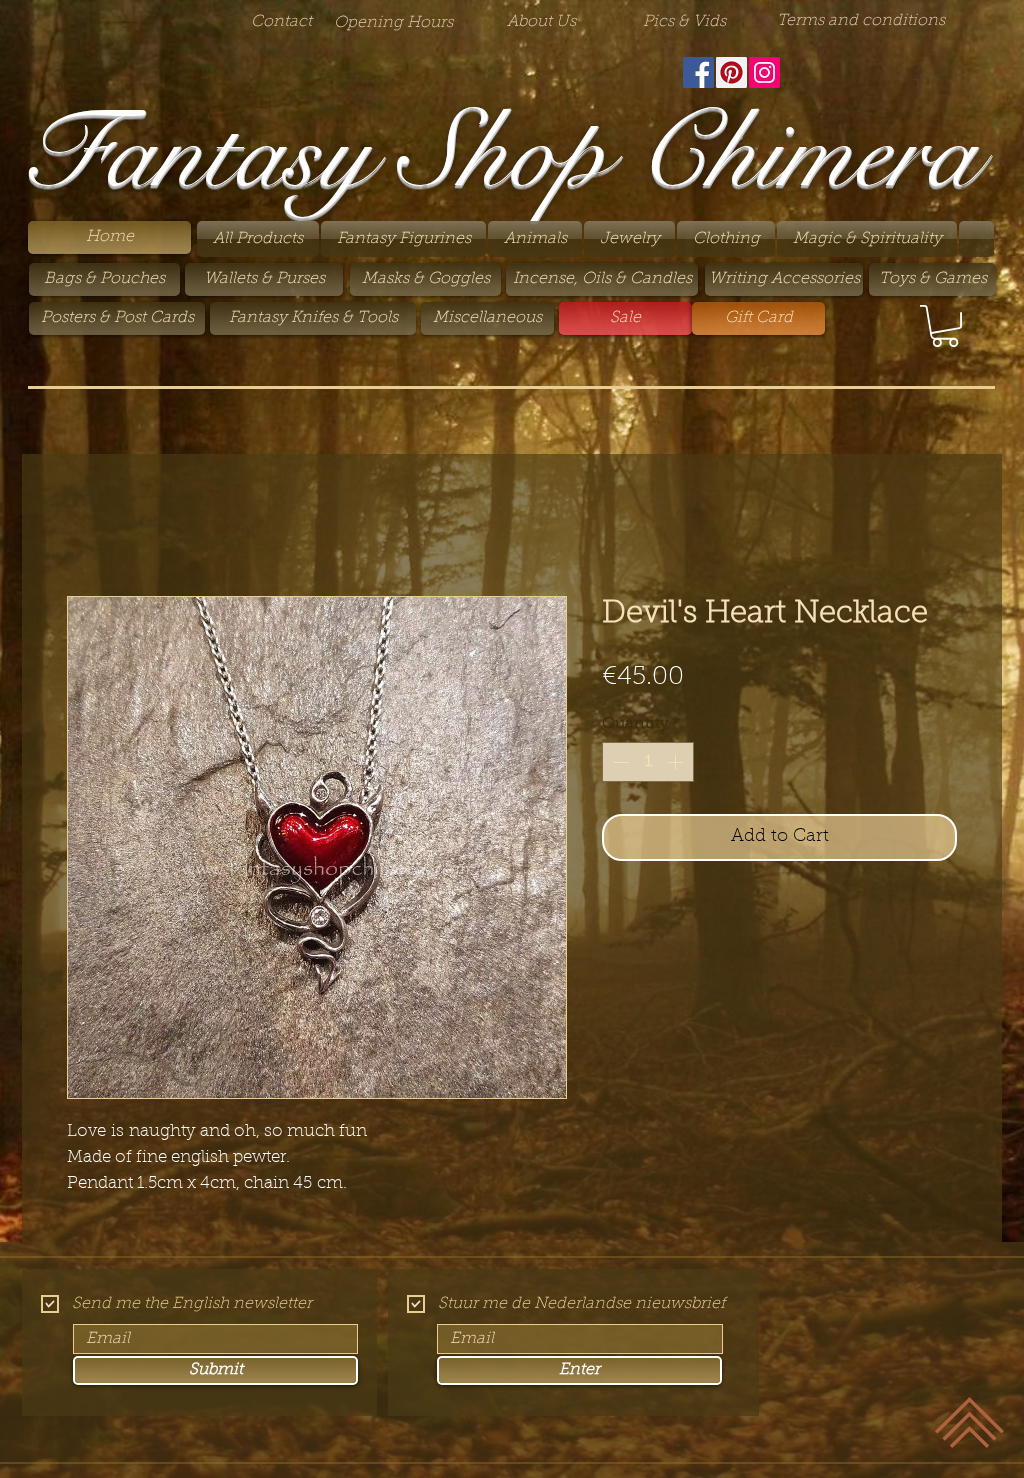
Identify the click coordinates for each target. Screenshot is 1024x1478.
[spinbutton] (648, 762)
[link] (945, 326)
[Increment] (677, 762)
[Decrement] (619, 762)
